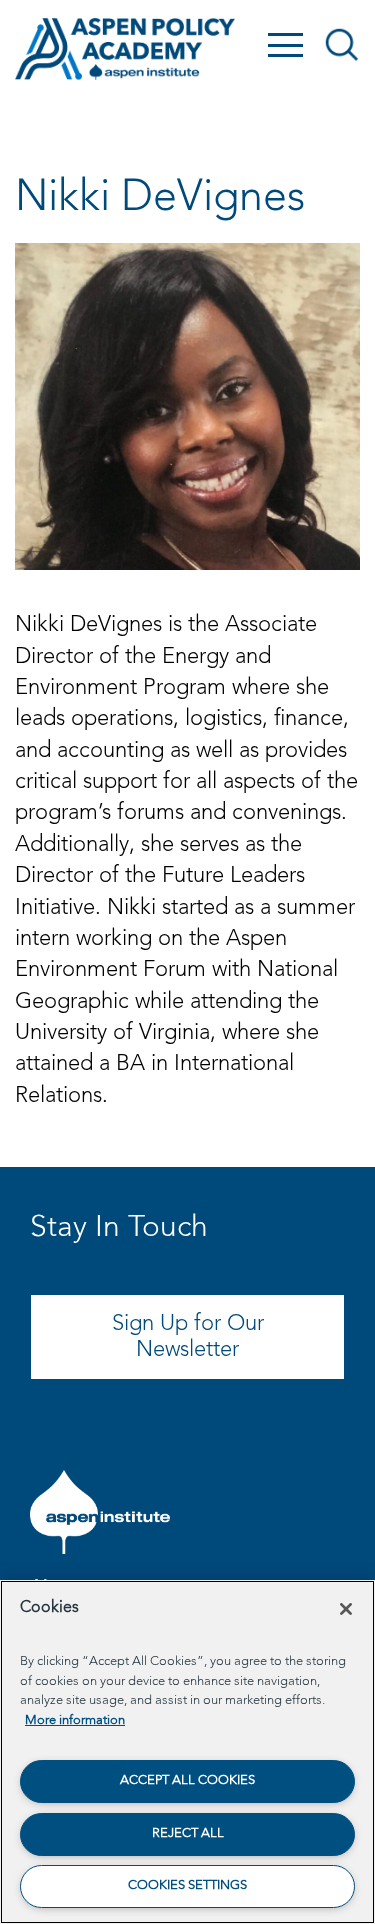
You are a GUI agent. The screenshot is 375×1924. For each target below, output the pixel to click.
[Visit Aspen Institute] (100, 1512)
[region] (187, 1752)
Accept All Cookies (187, 1780)
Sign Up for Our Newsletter (188, 1337)
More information (75, 1720)
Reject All (188, 1833)
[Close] (346, 1609)
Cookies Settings (187, 1885)
